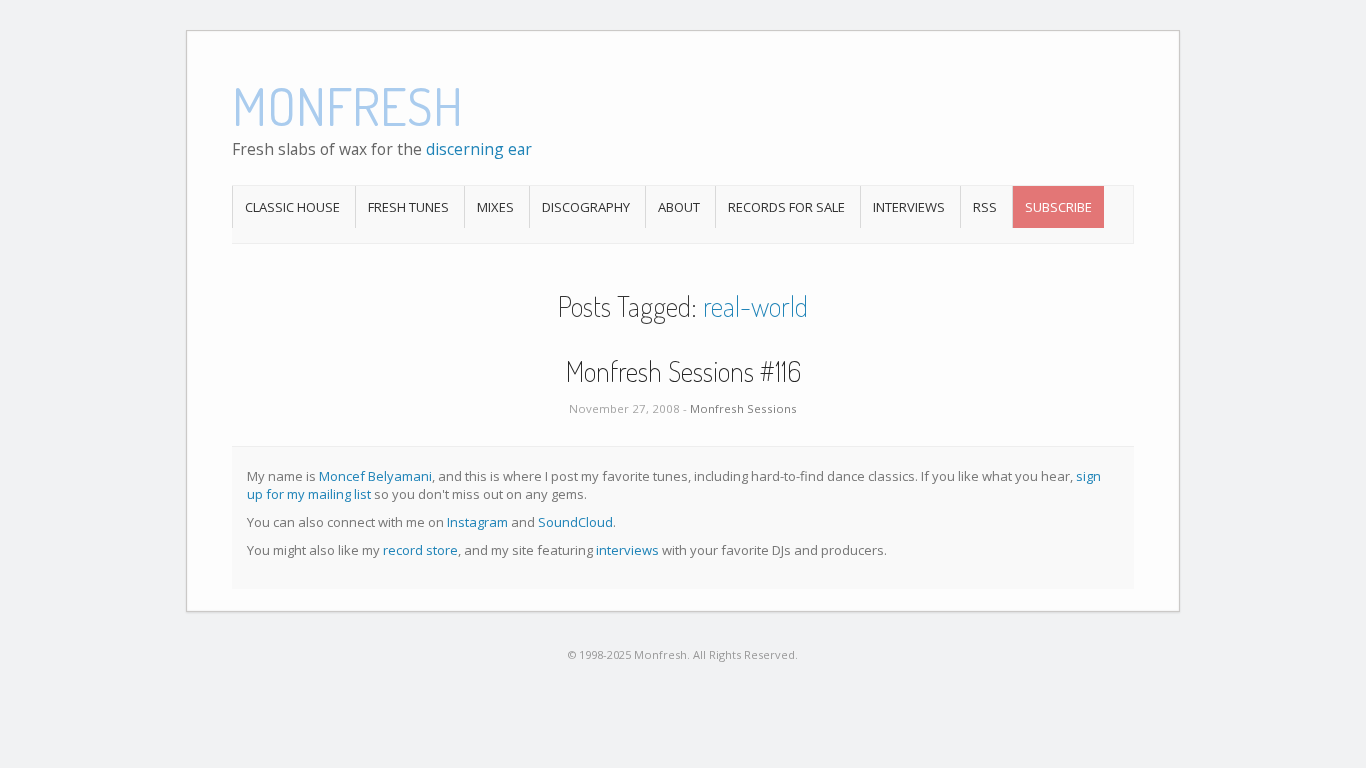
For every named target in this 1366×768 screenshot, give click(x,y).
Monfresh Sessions (743, 408)
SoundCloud (575, 522)
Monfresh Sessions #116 (683, 371)
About (679, 207)
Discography (586, 207)
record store (420, 550)
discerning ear (479, 149)
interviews (627, 550)
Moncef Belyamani (375, 476)
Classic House (292, 207)
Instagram (477, 522)
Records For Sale (786, 207)
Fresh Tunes (408, 207)
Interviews (909, 207)
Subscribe (1058, 207)
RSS (985, 207)
